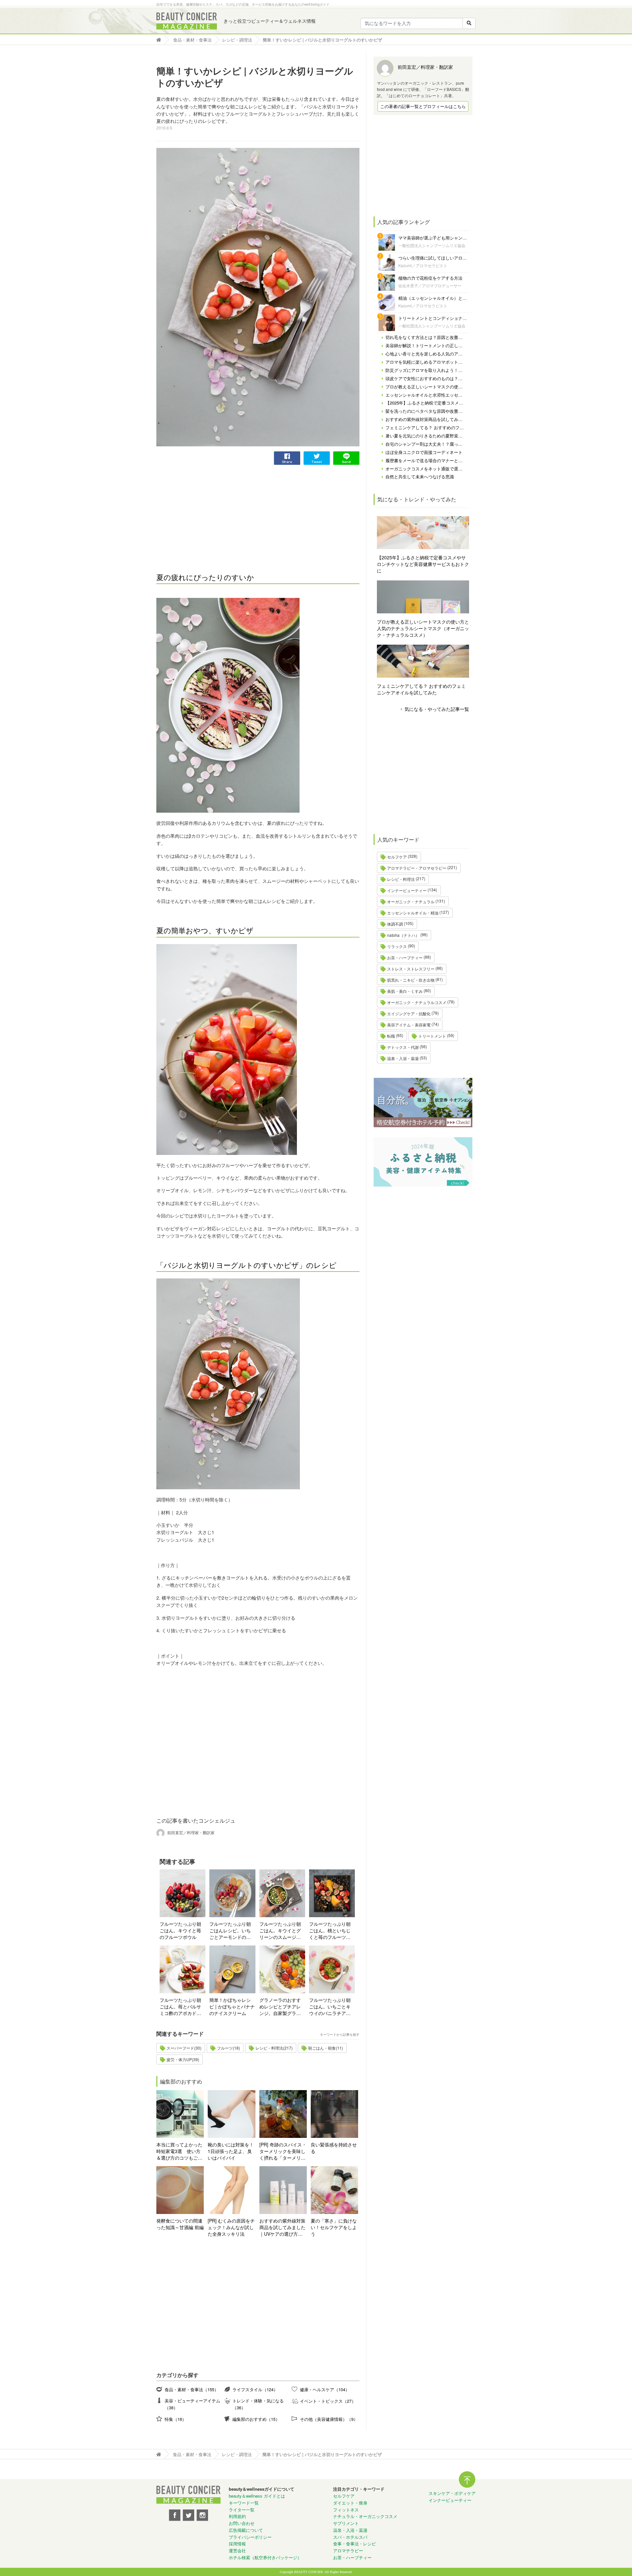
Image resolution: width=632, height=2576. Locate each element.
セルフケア (397, 857)
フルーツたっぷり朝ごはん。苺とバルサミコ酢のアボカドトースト (180, 2006)
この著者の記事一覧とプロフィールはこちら (423, 106)
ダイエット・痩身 (350, 2503)
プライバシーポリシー (250, 2537)
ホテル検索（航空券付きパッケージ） (265, 2557)
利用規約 (237, 2516)
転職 (391, 1036)
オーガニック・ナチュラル (411, 901)
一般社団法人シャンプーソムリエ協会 (432, 245)
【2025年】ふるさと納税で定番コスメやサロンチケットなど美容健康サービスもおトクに (423, 564)
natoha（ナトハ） (403, 935)
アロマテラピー (348, 2550)
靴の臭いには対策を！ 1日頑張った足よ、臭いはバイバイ (231, 2151)
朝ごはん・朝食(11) (326, 2048)
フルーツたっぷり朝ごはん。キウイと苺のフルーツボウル (180, 1930)
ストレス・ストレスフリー (411, 969)
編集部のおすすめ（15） (256, 2419)
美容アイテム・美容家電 (409, 1025)
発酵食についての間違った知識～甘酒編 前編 (180, 2224)
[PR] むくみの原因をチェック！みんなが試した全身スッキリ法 (231, 2227)
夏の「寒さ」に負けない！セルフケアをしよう (334, 2227)
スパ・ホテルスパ (350, 2537)
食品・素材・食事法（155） (192, 2389)
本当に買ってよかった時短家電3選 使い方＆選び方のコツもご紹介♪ (179, 2151)
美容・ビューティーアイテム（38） (192, 2404)
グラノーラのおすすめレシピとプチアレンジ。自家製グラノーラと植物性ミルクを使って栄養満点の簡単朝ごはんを (280, 2006)
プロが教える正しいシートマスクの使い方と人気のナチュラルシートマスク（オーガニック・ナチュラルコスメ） (423, 628)
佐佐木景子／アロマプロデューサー (430, 285)
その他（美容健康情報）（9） (329, 2419)
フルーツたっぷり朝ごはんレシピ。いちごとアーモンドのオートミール (230, 1930)
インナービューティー (407, 890)
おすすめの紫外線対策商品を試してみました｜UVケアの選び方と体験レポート (282, 2227)
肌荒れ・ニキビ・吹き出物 (411, 980)
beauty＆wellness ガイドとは (257, 2496)
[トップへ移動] (160, 40)
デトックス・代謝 (403, 1047)
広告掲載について (246, 2530)
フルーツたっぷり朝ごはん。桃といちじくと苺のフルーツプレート (330, 1930)
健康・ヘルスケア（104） (325, 2389)
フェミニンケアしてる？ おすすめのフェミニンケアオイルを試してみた (421, 689)
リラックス (397, 946)
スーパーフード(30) (184, 2048)
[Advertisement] (206, 511)
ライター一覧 (242, 2510)
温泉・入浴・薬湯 (403, 1058)
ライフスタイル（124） (255, 2389)
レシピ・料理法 (401, 879)
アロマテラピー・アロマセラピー (417, 868)
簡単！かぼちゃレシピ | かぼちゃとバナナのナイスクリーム (232, 2006)
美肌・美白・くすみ (405, 991)
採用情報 (237, 2544)
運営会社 (237, 2550)
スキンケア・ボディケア (452, 2493)
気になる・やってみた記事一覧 (437, 709)
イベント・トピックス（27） (328, 2401)
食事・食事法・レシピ (355, 2544)
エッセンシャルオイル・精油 (413, 913)
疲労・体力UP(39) (183, 2059)
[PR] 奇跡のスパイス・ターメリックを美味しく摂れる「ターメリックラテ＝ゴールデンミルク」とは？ (283, 2151)
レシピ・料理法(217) (274, 2048)
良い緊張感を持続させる (334, 2148)
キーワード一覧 (244, 2503)
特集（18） (175, 2419)
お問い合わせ (242, 2523)
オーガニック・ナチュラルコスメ (417, 1002)
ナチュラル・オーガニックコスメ (365, 2516)
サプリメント (346, 2523)
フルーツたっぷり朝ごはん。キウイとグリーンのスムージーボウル (280, 1930)
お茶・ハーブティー (405, 957)
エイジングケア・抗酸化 (409, 1013)
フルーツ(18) (228, 2048)
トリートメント (432, 1036)
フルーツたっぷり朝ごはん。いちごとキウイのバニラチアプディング (330, 2006)
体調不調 (395, 924)
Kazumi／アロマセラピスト (423, 265)
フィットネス (346, 2510)
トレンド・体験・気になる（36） (258, 2404)
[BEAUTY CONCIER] (187, 21)
